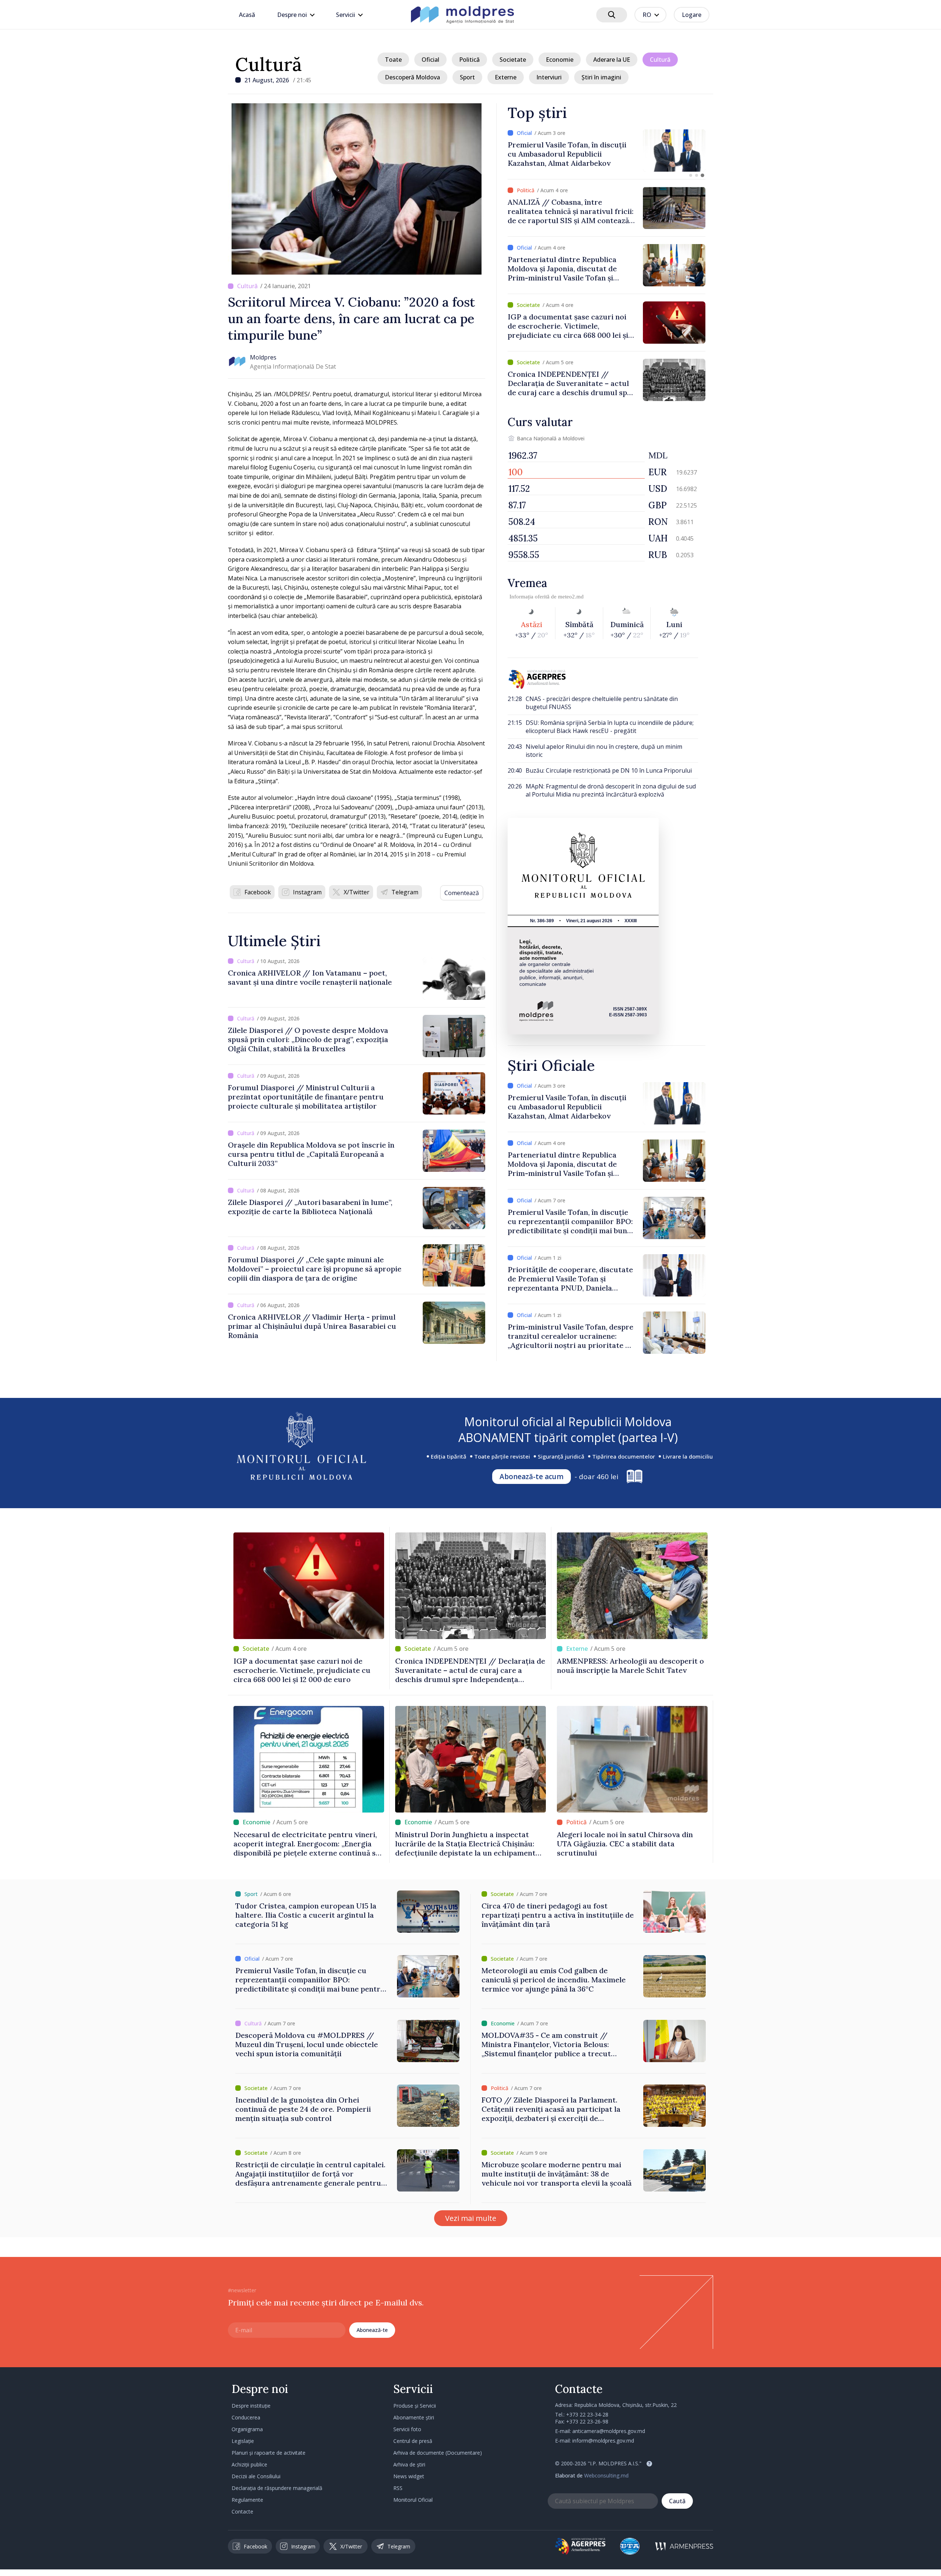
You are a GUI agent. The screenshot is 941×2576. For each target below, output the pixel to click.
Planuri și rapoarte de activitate (269, 2453)
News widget (409, 2476)
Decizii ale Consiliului (256, 2476)
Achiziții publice (249, 2464)
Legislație (243, 2441)
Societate (513, 60)
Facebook (258, 892)
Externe (506, 77)
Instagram (307, 892)
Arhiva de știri (409, 2464)
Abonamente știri (414, 2417)
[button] (691, 175)
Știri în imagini (601, 77)
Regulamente (247, 2500)
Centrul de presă (413, 2441)
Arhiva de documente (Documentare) (438, 2453)
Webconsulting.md (606, 2475)
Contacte (242, 2511)
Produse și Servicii (415, 2406)
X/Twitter (357, 892)
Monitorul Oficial (413, 2500)
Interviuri (549, 77)
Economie (560, 60)
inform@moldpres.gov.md (603, 2441)
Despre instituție (251, 2406)
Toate (393, 60)
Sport (467, 77)
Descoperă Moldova (412, 77)
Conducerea (246, 2417)
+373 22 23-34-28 (587, 2414)
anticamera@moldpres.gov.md (609, 2431)
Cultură (269, 64)
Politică (469, 60)
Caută (677, 2501)
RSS (398, 2488)
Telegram (405, 892)
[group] (607, 151)
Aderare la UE (612, 60)
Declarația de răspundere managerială (277, 2488)
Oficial (430, 60)
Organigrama (247, 2429)
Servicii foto (407, 2429)
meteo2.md (571, 597)
